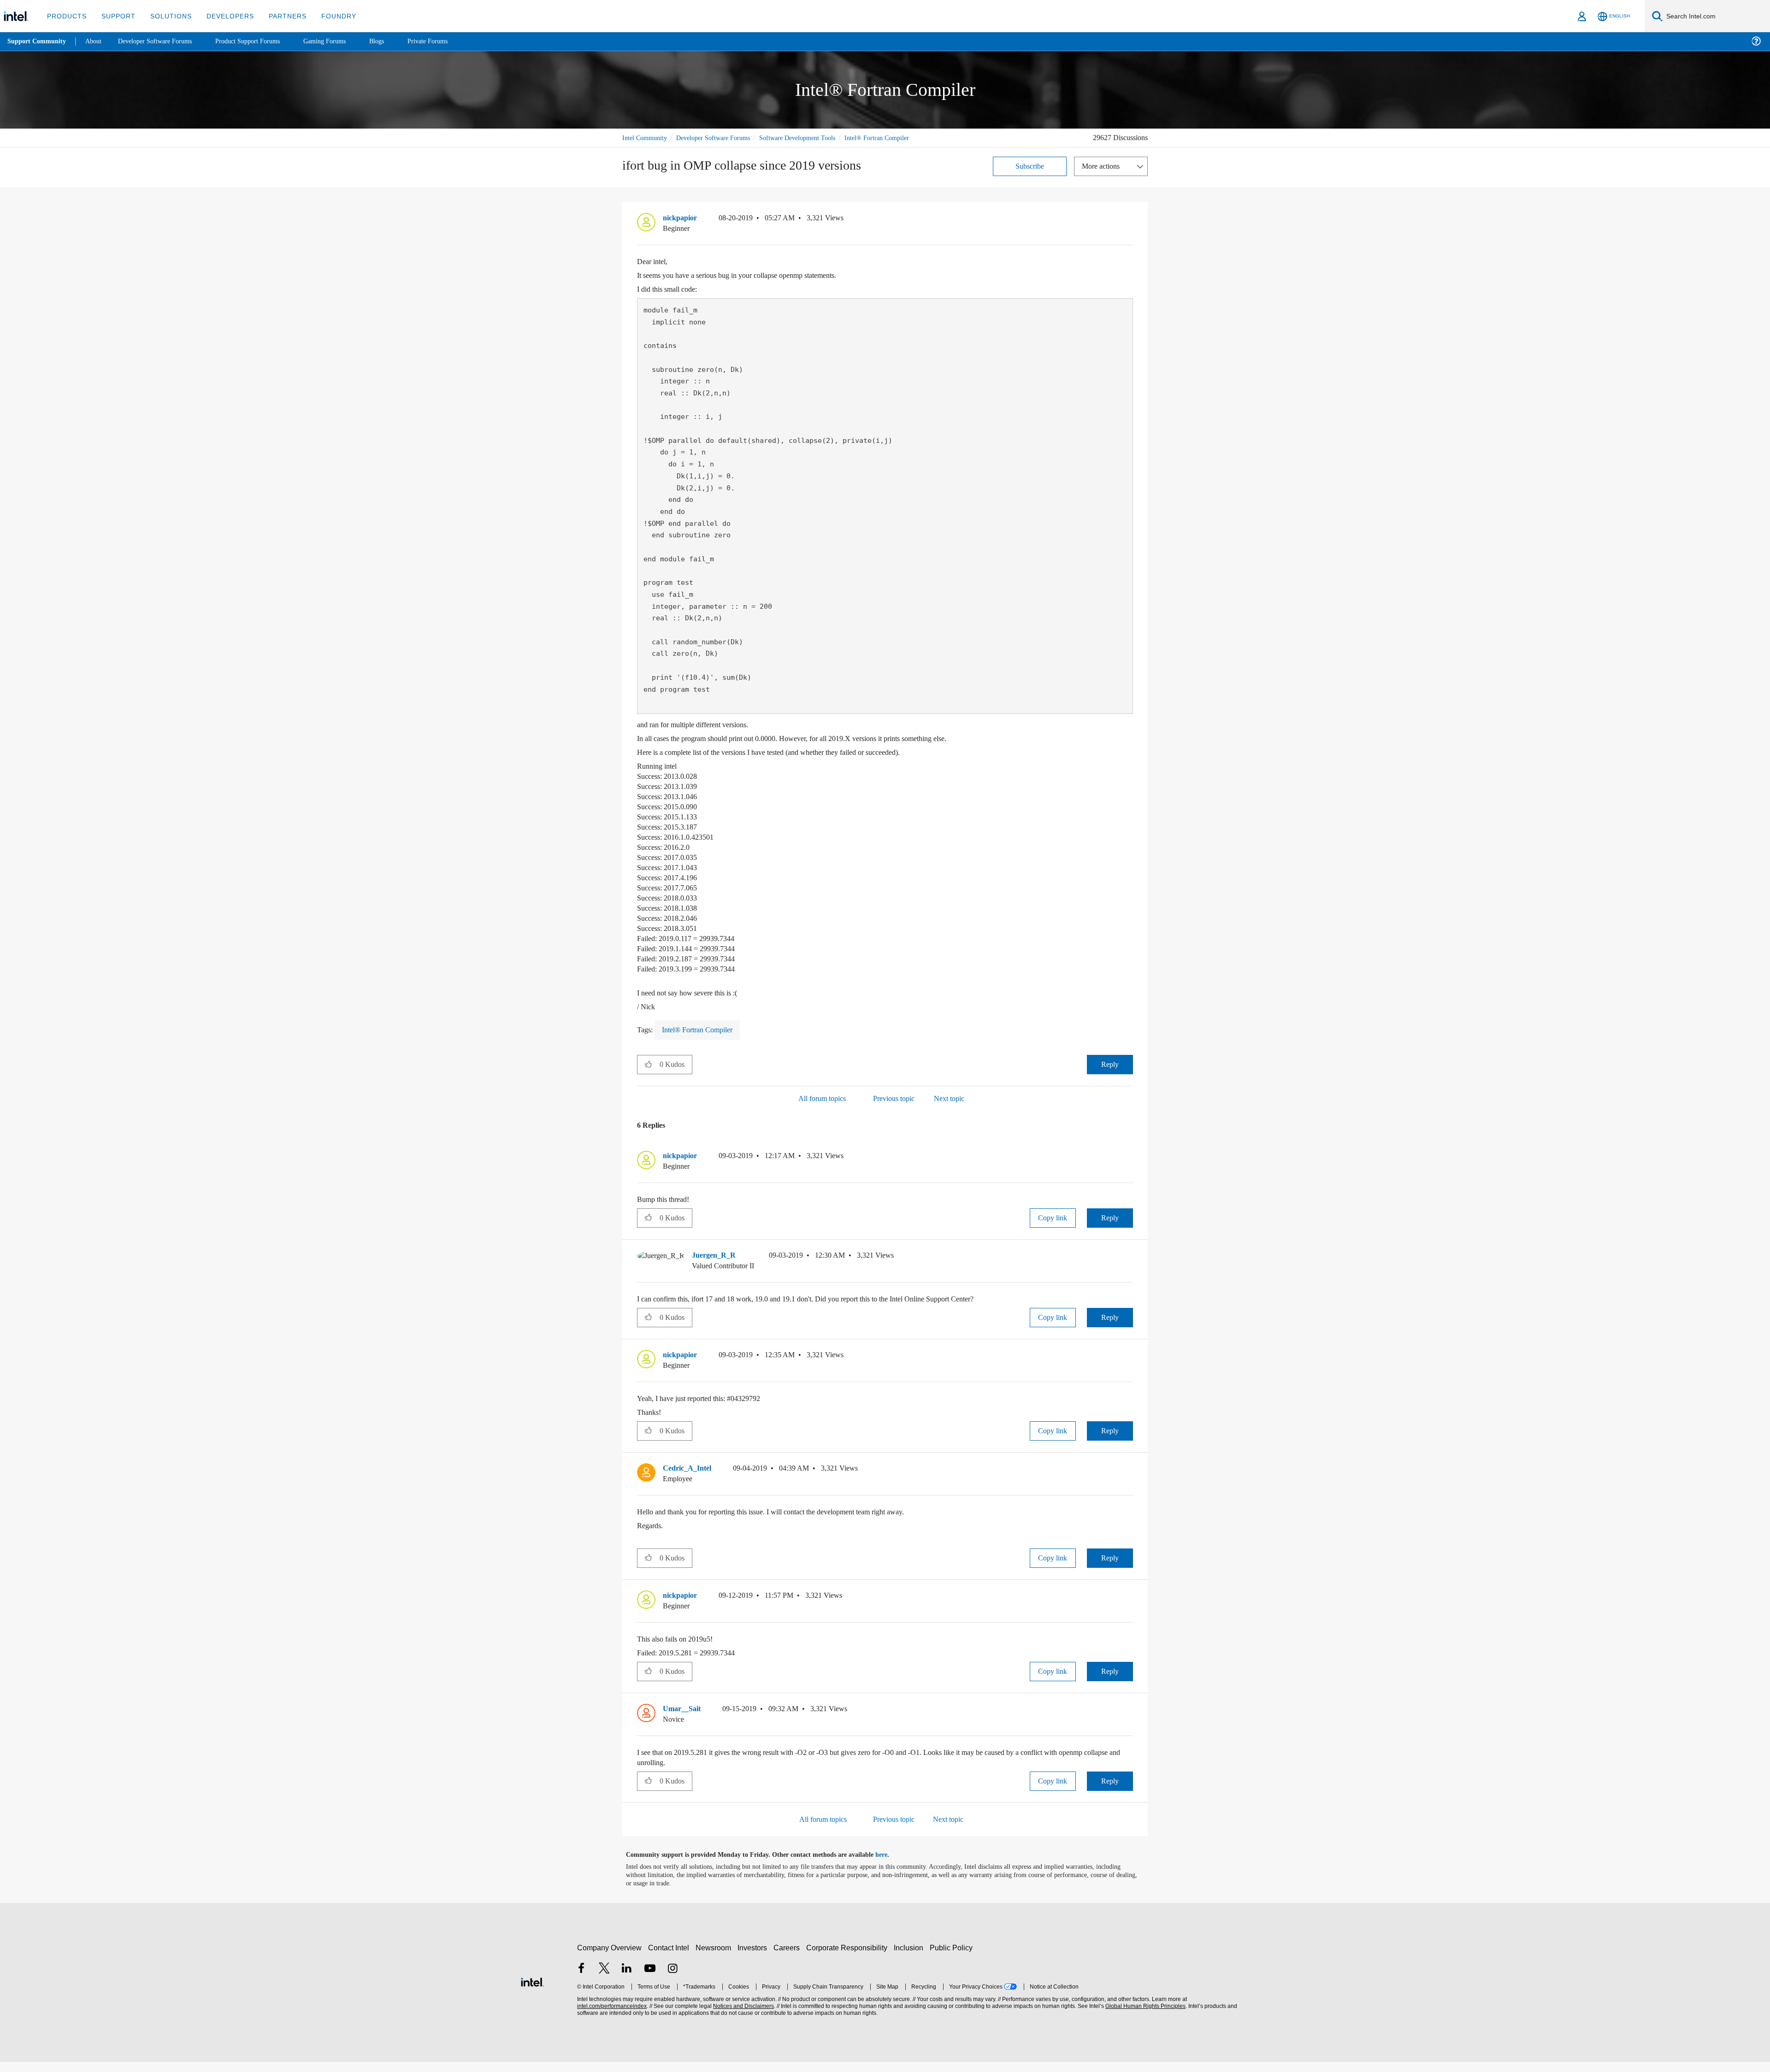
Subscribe (1030, 176)
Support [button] (116, 16)
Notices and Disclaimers (743, 2016)
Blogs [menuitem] (395, 41)
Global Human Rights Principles (1144, 2016)
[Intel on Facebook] (581, 1980)
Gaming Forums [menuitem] (341, 41)
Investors (754, 1958)
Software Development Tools (814, 138)
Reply (1110, 1074)
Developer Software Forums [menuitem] (162, 41)
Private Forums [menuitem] (448, 41)
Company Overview (610, 1958)
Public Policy (953, 1958)
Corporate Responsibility (849, 1958)
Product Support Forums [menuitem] (260, 41)
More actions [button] (1103, 176)
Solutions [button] (167, 16)
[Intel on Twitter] (604, 1980)
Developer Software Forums (721, 138)
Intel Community (646, 138)
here (889, 1865)
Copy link (1053, 1228)
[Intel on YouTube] (650, 1980)
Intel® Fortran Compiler (655, 148)
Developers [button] (223, 16)
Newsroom (715, 1958)
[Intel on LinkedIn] (627, 1980)
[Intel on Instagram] (673, 1980)
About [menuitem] (96, 41)
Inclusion (911, 1958)
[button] (1129, 230)
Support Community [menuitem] (38, 41)
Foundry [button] (328, 16)
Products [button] (66, 16)
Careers (788, 1958)
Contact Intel (670, 1958)
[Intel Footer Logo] (532, 1991)
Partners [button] (278, 16)
